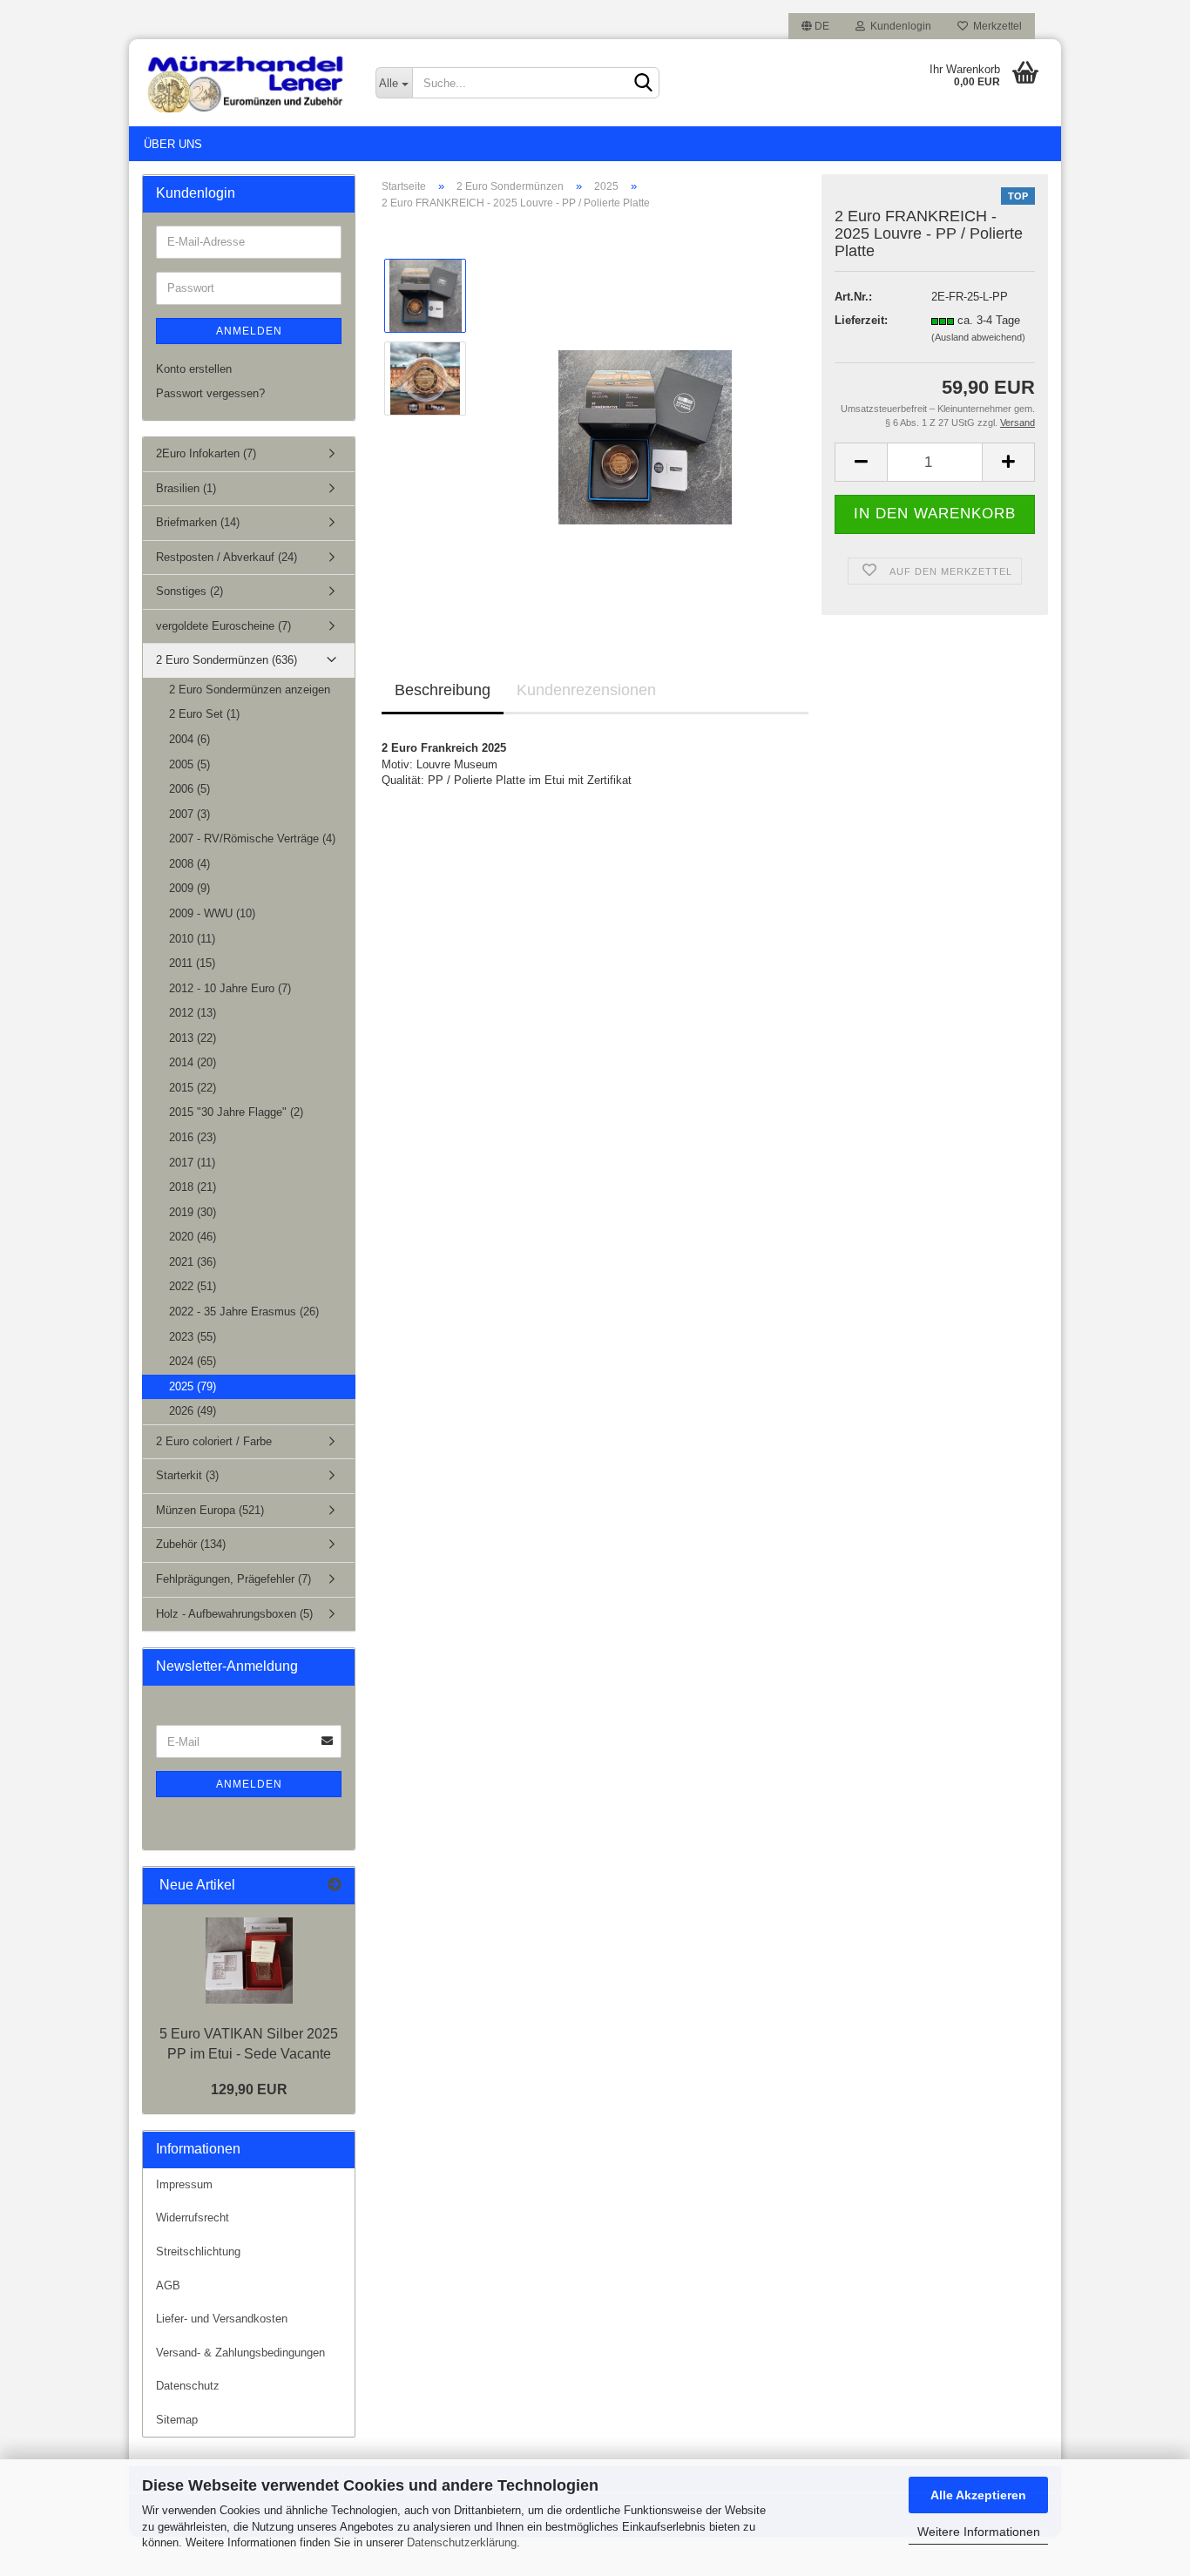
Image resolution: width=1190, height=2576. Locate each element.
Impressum (184, 2184)
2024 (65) (193, 1361)
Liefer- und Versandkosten (222, 2319)
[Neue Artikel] (335, 1886)
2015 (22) (193, 1088)
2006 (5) (189, 789)
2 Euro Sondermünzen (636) (227, 660)
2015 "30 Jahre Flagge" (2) (236, 1112)
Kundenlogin (898, 26)
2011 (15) (192, 963)
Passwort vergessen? (210, 393)
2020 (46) (193, 1237)
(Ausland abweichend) (978, 337)
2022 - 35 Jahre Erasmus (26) (244, 1312)
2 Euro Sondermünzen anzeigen (250, 690)
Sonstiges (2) (189, 591)
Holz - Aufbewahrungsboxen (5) (234, 1614)
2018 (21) (193, 1187)
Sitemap (177, 2420)
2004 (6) (189, 739)
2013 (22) (193, 1038)
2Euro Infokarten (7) (206, 453)
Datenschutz (188, 2386)
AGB (168, 2285)
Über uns (173, 144)
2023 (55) (193, 1337)
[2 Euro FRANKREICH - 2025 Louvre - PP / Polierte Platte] (645, 419)
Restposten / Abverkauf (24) (227, 557)
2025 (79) (193, 1386)
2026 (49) (193, 1411)
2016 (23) (193, 1137)
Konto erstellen (194, 369)
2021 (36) (193, 1262)
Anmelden (249, 331)
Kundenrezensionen (586, 690)
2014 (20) (193, 1062)
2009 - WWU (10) (212, 913)
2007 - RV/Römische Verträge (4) (252, 838)
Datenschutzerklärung (462, 2542)
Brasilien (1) (186, 488)
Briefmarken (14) (198, 522)
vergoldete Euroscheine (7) (223, 626)
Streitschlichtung (198, 2251)
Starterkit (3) (187, 1475)
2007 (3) (189, 814)
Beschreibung (443, 690)
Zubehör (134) (191, 1544)
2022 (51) (193, 1286)
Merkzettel (995, 26)
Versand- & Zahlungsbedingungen (240, 2353)
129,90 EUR (249, 2089)
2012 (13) (193, 1013)
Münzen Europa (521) (210, 1510)
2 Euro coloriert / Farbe (214, 1441)
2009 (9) (189, 888)
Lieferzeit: (861, 320)
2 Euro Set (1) (204, 714)
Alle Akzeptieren (978, 2495)
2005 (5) (189, 764)
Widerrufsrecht (193, 2218)
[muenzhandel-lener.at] (246, 83)
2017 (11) (192, 1163)
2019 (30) (193, 1212)
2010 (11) (192, 939)
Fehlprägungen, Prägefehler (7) (233, 1579)
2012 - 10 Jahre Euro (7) (230, 988)
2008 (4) (189, 864)
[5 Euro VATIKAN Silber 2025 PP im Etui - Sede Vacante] (249, 1961)
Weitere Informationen (979, 2532)
